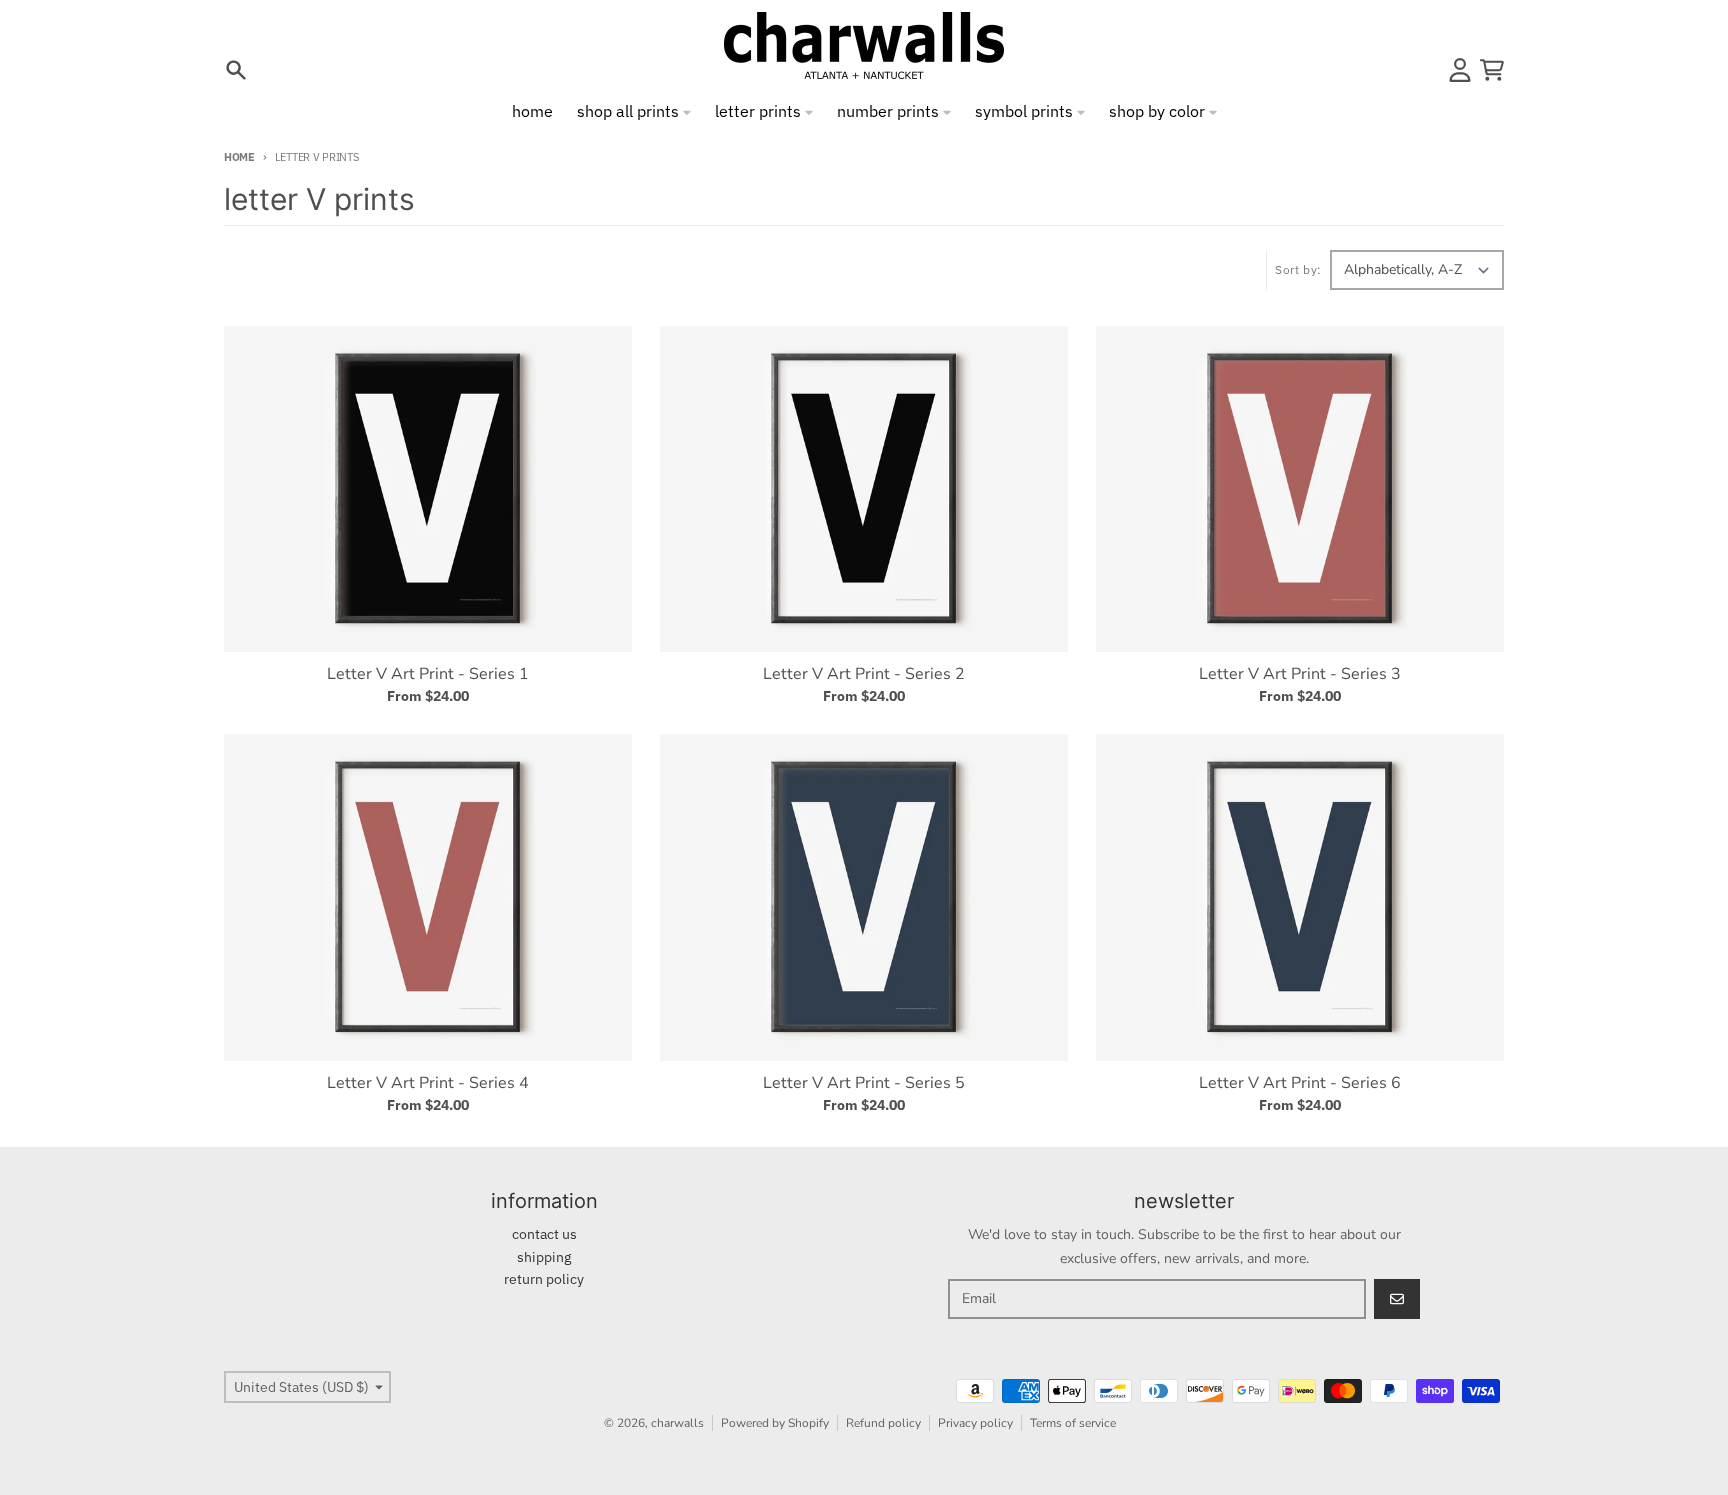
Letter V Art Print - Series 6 (1300, 1083)
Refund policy (883, 1423)
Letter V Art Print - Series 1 (428, 674)
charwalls (677, 1423)
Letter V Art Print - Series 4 (428, 1083)
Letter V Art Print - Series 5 (864, 1083)
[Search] (236, 70)
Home (239, 157)
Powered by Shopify (775, 1423)
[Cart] (1492, 70)
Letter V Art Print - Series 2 (864, 674)
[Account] (1460, 70)
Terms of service (1073, 1423)
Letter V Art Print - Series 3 (1300, 674)
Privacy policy (975, 1423)
